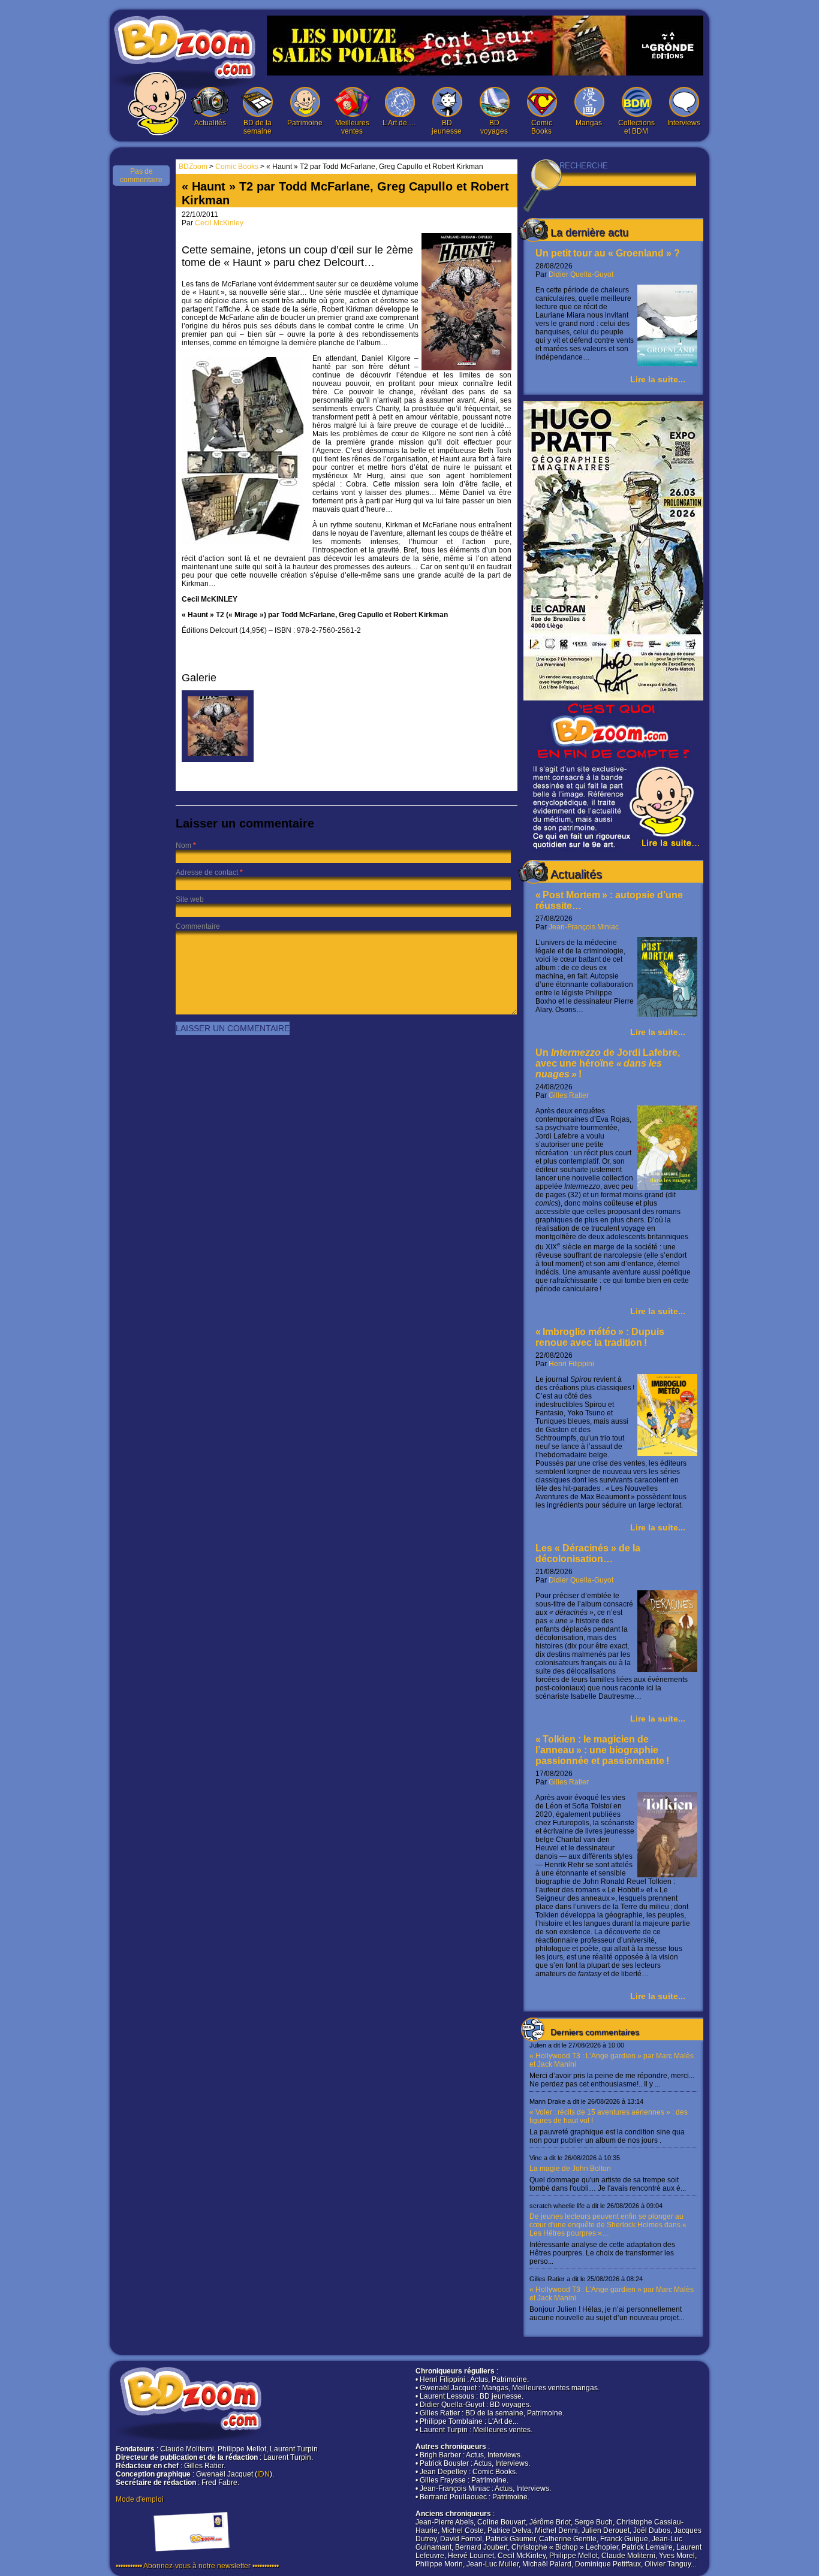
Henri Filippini (571, 1364)
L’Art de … (399, 123)
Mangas (589, 123)
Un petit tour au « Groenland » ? (608, 253)
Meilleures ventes (352, 127)
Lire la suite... (658, 379)
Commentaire (198, 926)
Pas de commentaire (141, 176)
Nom (183, 845)
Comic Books (542, 127)
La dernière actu (589, 232)
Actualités (210, 123)
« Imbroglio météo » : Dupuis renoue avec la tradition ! (600, 1337)
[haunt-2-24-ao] (218, 760)
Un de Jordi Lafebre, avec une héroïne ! (608, 1063)
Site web (190, 899)
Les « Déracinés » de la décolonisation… (588, 1553)
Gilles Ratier (569, 1095)
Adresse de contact (207, 872)
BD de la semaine (258, 127)
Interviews (684, 123)
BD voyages (494, 127)
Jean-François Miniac (584, 927)
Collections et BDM (636, 127)
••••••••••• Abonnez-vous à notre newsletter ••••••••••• (197, 2566)
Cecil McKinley (219, 223)
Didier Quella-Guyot (581, 274)
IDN (264, 2474)
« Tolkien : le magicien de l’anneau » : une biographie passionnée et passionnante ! (602, 1750)
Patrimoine (305, 123)
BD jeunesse (447, 127)
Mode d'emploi (140, 2499)
